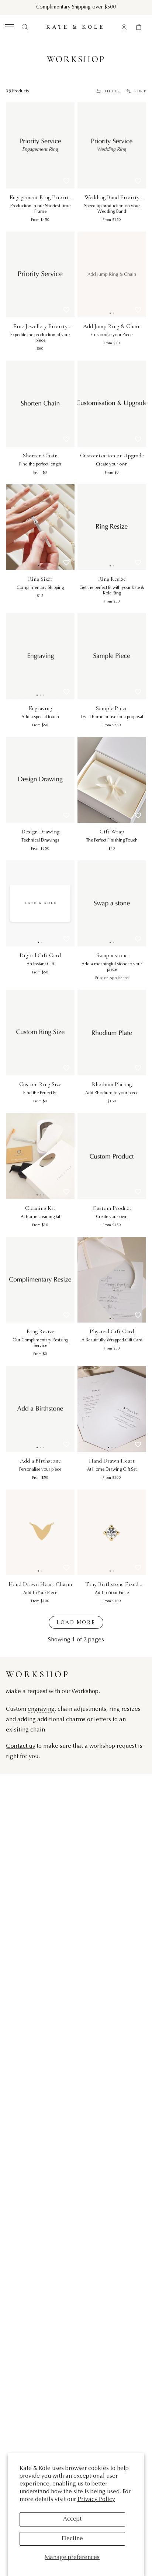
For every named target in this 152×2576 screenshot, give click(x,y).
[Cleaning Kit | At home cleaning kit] (40, 1156)
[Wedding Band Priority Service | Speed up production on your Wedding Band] (112, 145)
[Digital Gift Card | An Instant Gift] (40, 903)
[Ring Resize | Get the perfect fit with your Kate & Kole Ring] (112, 527)
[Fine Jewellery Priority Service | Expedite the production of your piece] (40, 275)
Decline (72, 2539)
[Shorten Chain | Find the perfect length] (40, 404)
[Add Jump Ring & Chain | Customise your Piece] (112, 275)
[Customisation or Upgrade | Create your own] (112, 404)
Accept (72, 2519)
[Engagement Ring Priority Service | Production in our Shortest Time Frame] (40, 145)
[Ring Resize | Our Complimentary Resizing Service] (40, 1280)
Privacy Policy (96, 2500)
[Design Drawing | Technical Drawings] (40, 780)
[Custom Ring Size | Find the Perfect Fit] (40, 1033)
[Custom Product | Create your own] (112, 1156)
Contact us (20, 1746)
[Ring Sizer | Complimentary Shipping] (40, 527)
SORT (140, 91)
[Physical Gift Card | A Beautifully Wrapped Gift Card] (112, 1280)
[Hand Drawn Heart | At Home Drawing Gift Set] (112, 1409)
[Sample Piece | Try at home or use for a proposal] (112, 656)
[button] (9, 27)
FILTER (113, 91)
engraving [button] (41, 1709)
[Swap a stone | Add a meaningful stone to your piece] (112, 903)
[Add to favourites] (66, 181)
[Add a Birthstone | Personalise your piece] (40, 1409)
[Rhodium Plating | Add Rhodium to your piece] (112, 1033)
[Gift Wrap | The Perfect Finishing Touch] (112, 780)
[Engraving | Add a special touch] (40, 656)
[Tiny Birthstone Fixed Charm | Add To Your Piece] (112, 1533)
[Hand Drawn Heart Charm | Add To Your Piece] (40, 1533)
